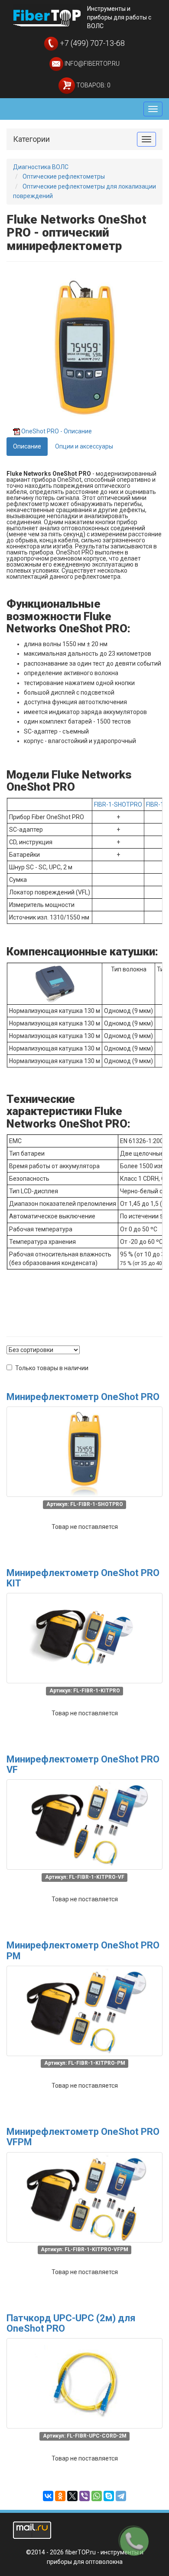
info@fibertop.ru (91, 64)
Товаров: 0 (93, 85)
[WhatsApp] (97, 2496)
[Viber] (84, 2496)
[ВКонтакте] (48, 2496)
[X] (72, 2496)
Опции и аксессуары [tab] (84, 446)
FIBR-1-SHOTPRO (118, 804)
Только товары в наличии (52, 1368)
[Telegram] (121, 2496)
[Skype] (109, 2496)
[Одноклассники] (60, 2496)
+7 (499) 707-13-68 (91, 43)
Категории (31, 139)
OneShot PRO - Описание (57, 431)
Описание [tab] (27, 446)
